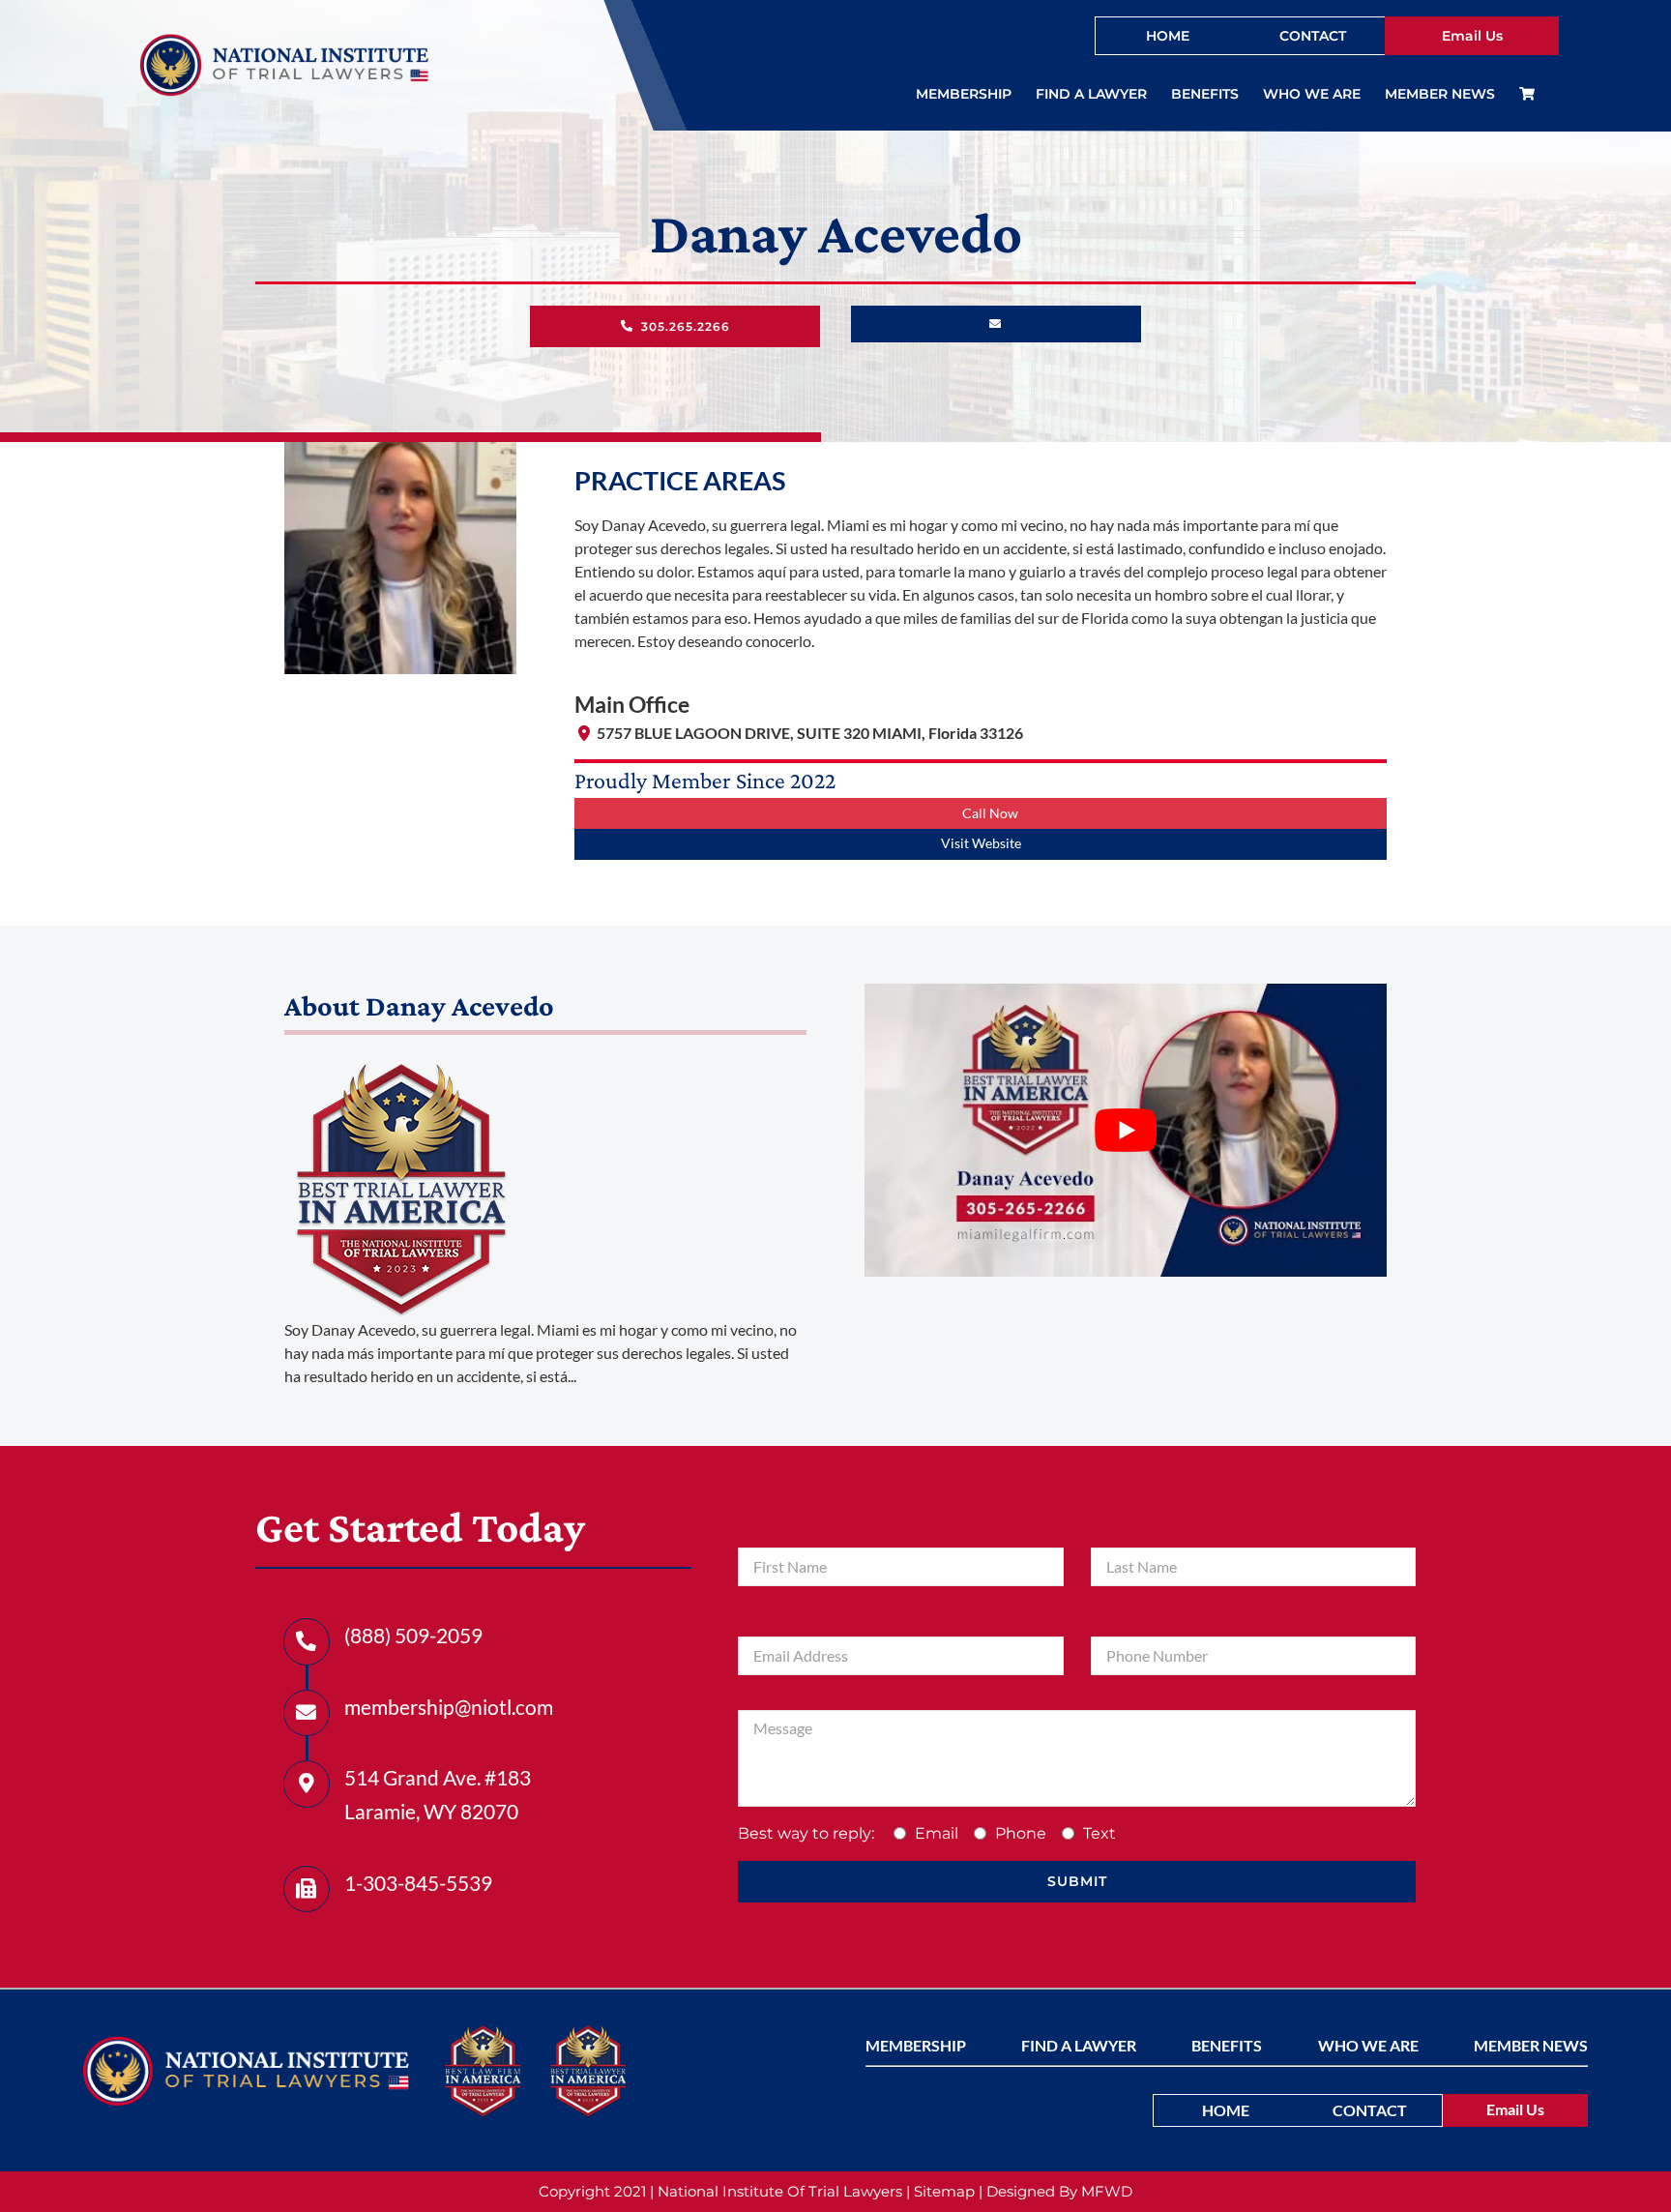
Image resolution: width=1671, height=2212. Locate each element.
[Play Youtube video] (1126, 1131)
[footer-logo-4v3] (246, 2043)
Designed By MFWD (1059, 2191)
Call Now (990, 813)
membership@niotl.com (449, 1707)
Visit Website (981, 843)
